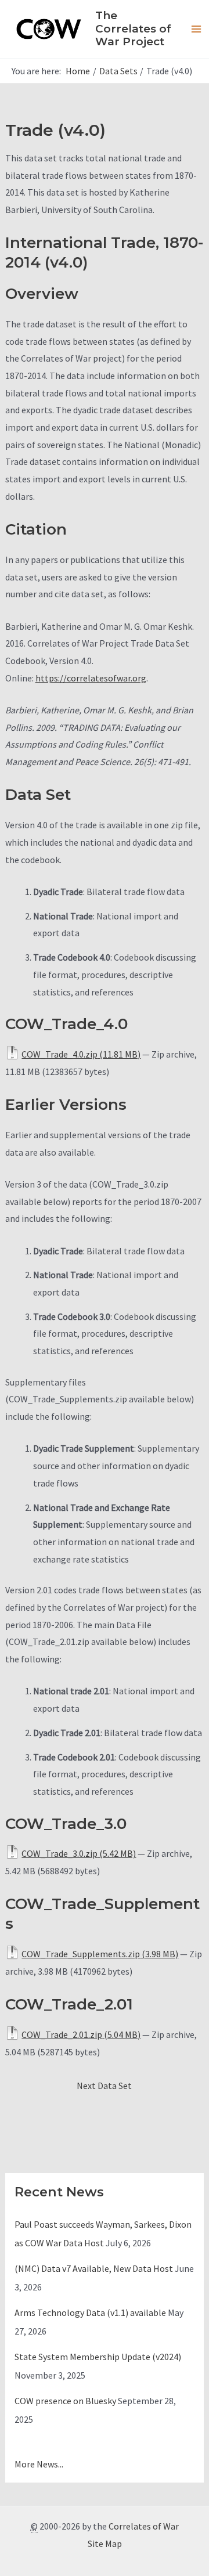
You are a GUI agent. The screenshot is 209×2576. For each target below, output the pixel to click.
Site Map (105, 2543)
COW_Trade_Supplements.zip (81, 1954)
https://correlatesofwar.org (91, 678)
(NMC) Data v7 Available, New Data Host (94, 2268)
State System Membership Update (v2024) (98, 2357)
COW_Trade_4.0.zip (60, 1054)
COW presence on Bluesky (65, 2401)
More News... (39, 2464)
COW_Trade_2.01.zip (62, 2034)
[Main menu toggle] (196, 29)
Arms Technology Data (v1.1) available (90, 2312)
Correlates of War (144, 2526)
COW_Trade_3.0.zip (60, 1853)
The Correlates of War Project (133, 28)
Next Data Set (104, 2086)
